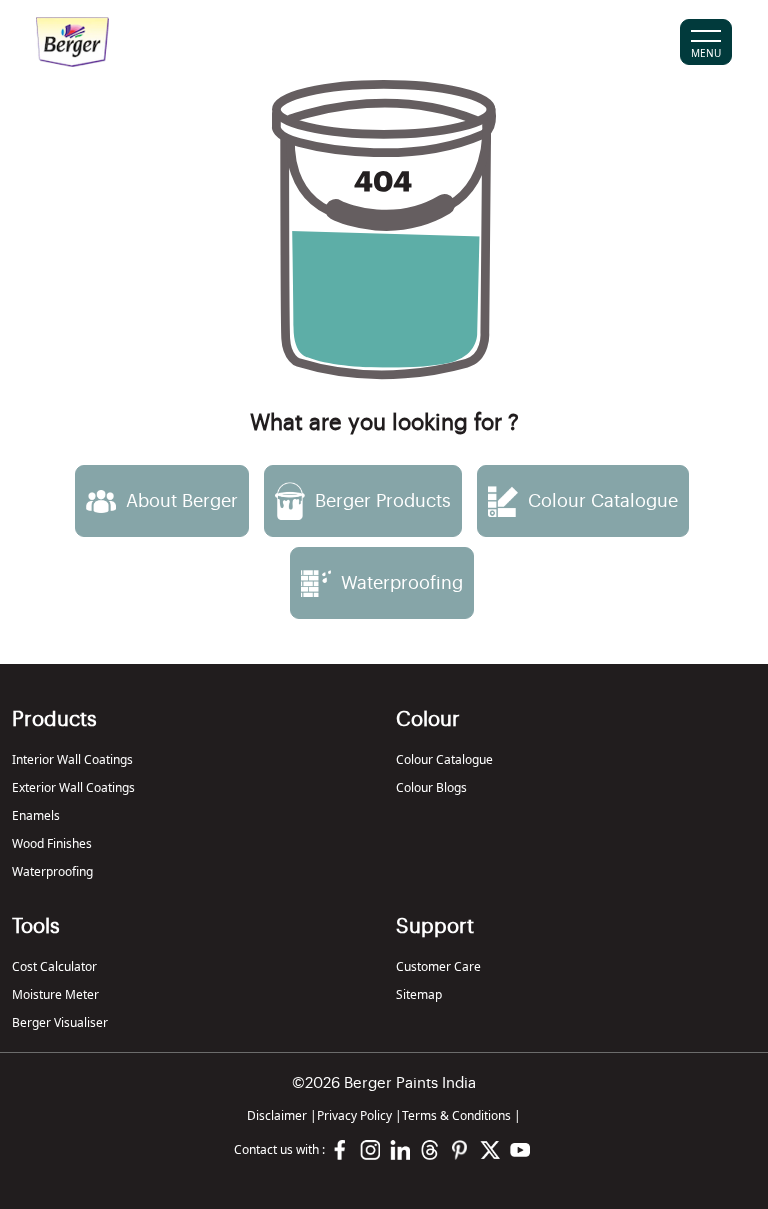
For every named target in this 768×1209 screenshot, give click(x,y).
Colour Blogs (431, 787)
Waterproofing (52, 871)
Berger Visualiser (60, 1022)
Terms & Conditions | (461, 1115)
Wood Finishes (52, 843)
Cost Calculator (54, 966)
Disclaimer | (282, 1115)
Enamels (36, 815)
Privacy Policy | (359, 1115)
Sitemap (419, 994)
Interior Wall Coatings (72, 759)
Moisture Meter (55, 994)
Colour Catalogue (444, 759)
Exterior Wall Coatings (73, 787)
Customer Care (438, 966)
